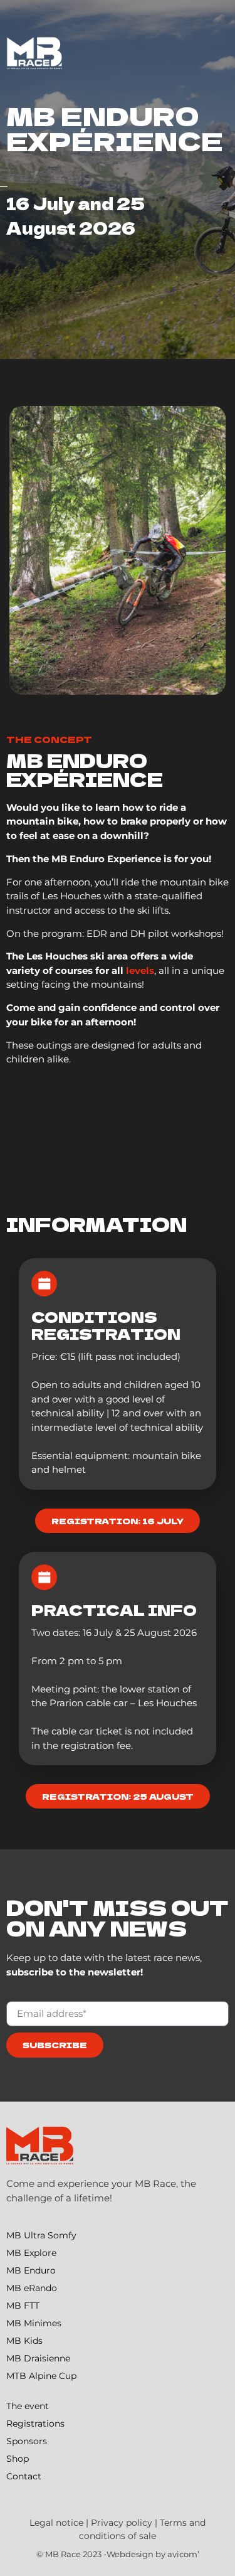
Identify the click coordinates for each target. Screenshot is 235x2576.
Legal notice (56, 2523)
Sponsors (27, 2441)
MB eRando (32, 2288)
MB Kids (24, 2341)
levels (140, 970)
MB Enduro (31, 2270)
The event (28, 2406)
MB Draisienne (38, 2358)
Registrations (35, 2424)
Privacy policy (122, 2523)
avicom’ (183, 2554)
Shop (18, 2459)
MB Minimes (34, 2323)
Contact (24, 2476)
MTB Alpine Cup (41, 2376)
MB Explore (31, 2253)
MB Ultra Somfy (41, 2235)
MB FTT (23, 2306)
